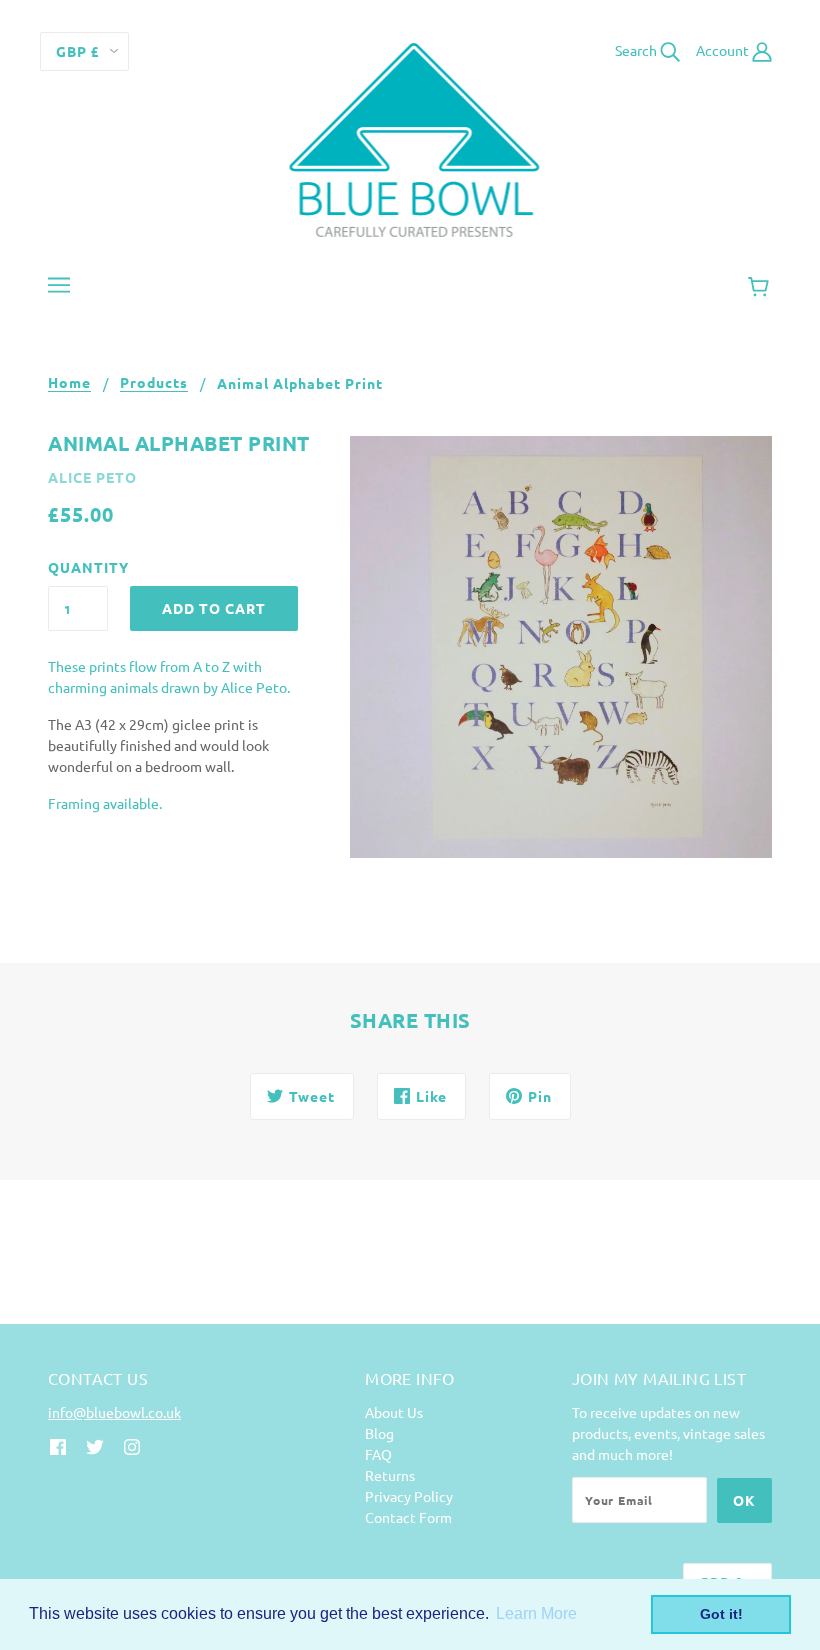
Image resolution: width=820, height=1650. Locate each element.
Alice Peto (92, 477)
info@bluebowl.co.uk (114, 1412)
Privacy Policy (409, 1496)
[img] (58, 1445)
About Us (394, 1412)
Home (69, 383)
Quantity (78, 567)
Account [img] (724, 50)
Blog (379, 1433)
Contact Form (408, 1517)
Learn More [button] (536, 1613)
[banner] (410, 138)
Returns (390, 1475)
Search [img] (637, 50)
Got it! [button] (721, 1614)
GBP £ (78, 51)
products (154, 383)
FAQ (378, 1454)
